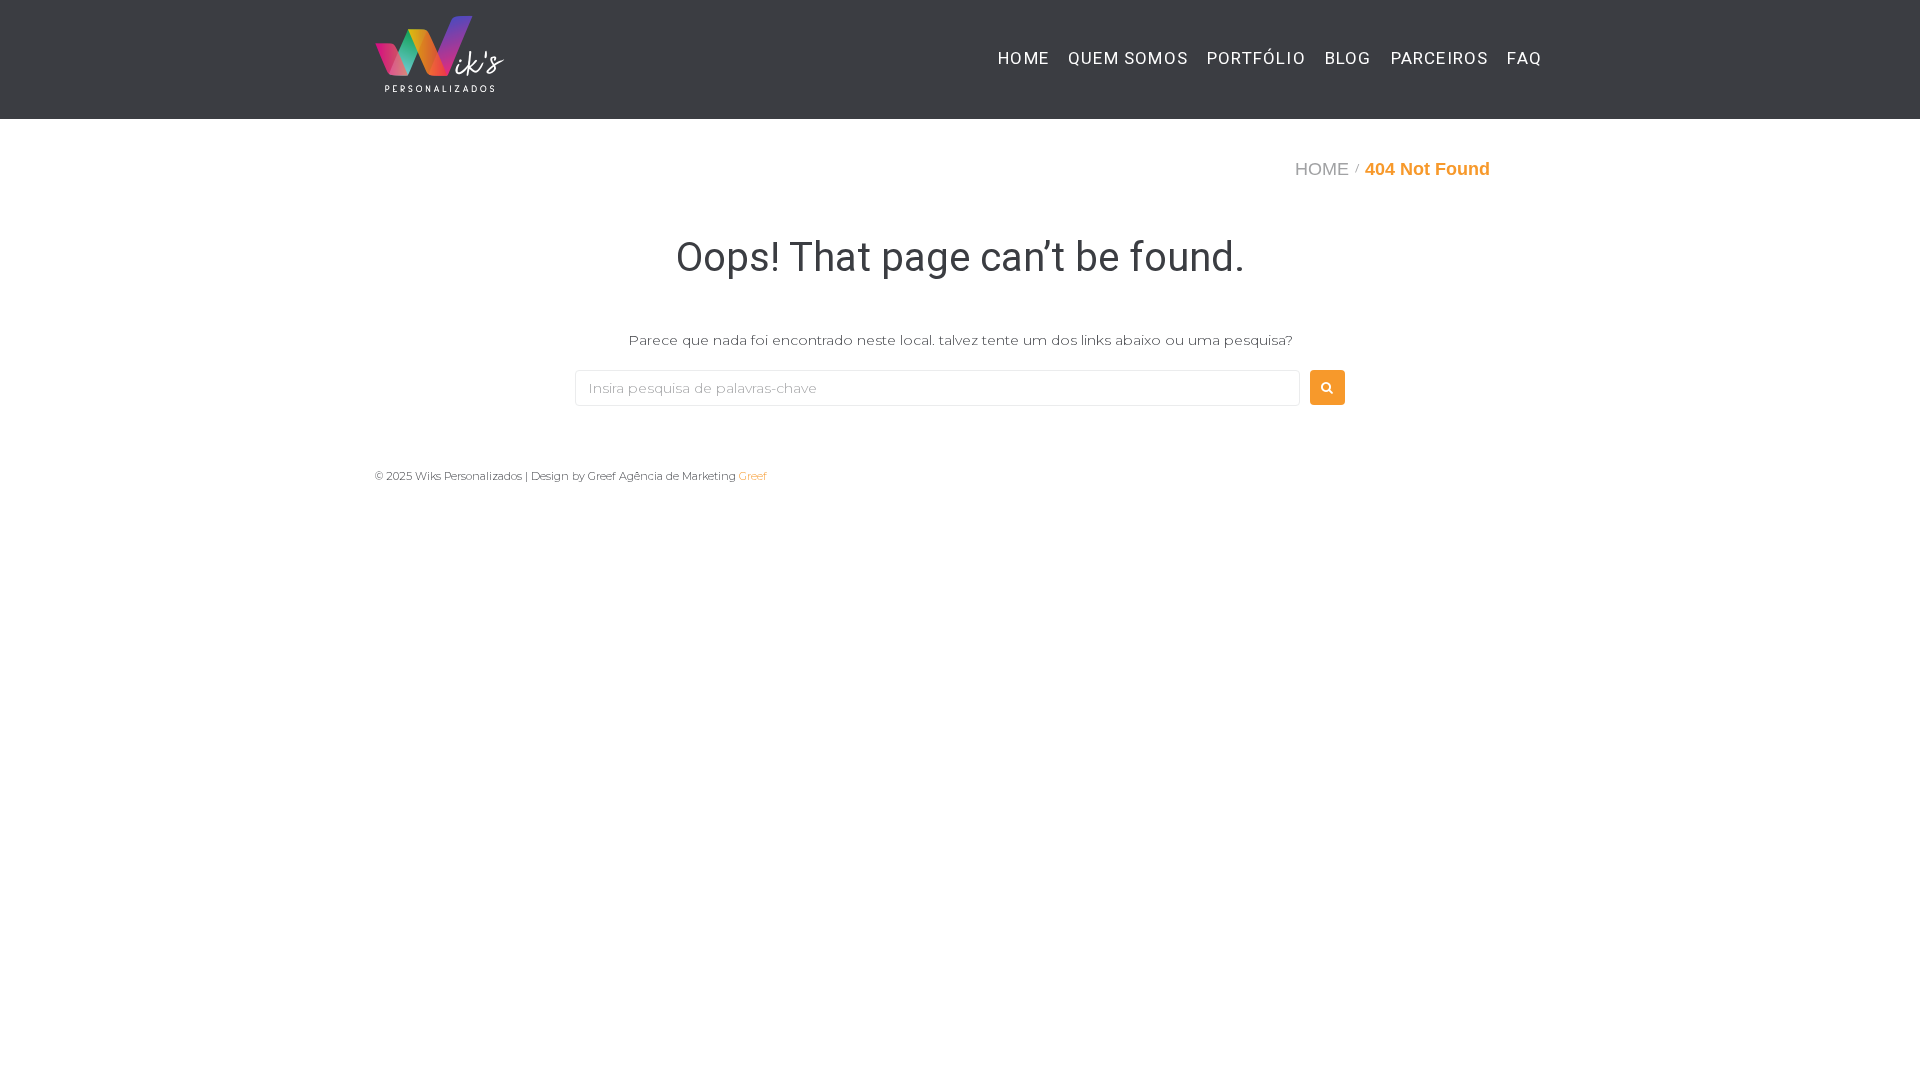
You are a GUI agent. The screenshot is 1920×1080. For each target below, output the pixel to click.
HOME (1023, 58)
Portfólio (1256, 58)
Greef (753, 476)
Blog (1348, 58)
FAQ (1524, 58)
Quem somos (1128, 58)
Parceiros (1440, 58)
